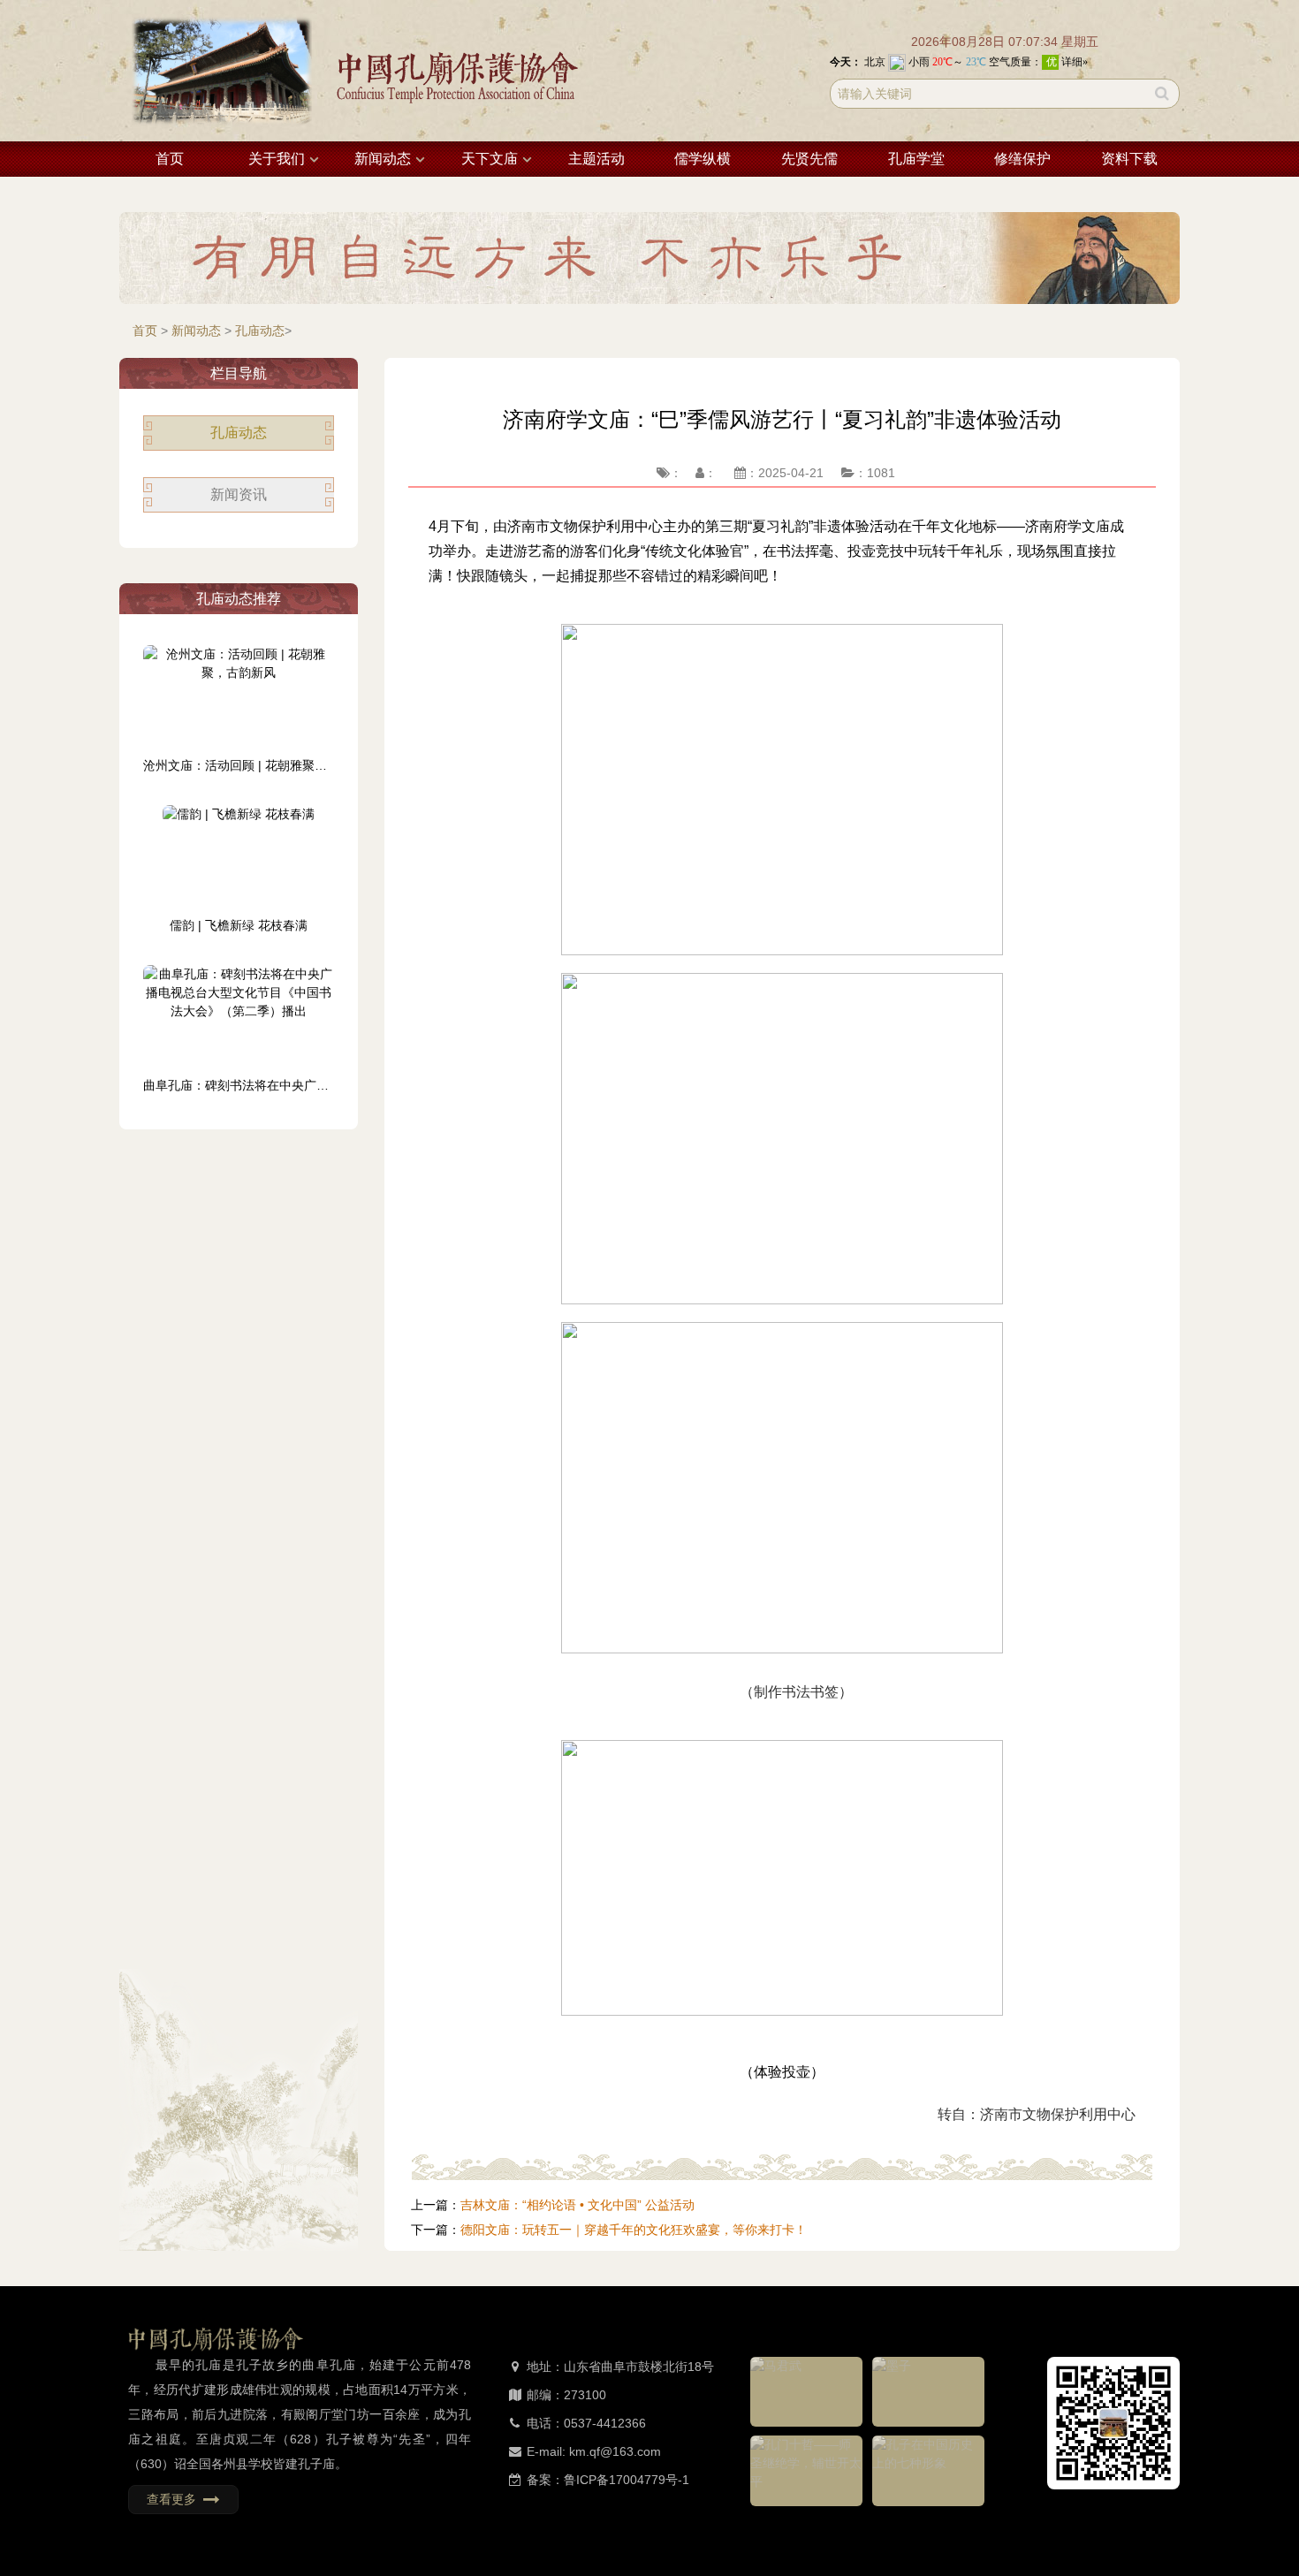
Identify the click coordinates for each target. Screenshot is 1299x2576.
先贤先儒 (809, 159)
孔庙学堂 (916, 159)
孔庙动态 (260, 331)
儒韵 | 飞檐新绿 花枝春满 (239, 925)
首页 (170, 159)
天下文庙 (490, 159)
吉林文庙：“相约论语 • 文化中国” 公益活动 (577, 2205)
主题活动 (596, 159)
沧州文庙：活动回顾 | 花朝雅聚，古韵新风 (260, 765)
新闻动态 (383, 159)
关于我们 (277, 159)
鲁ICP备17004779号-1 (627, 2480)
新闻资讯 (239, 494)
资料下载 (1129, 159)
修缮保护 (1022, 159)
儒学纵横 (703, 159)
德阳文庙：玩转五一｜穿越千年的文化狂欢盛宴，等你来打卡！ (634, 2230)
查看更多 (175, 2499)
